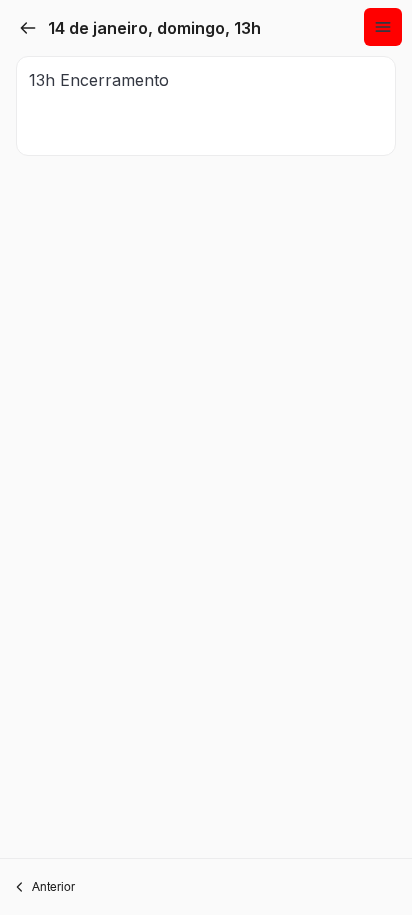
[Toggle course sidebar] (383, 27)
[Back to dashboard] (28, 28)
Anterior (53, 886)
